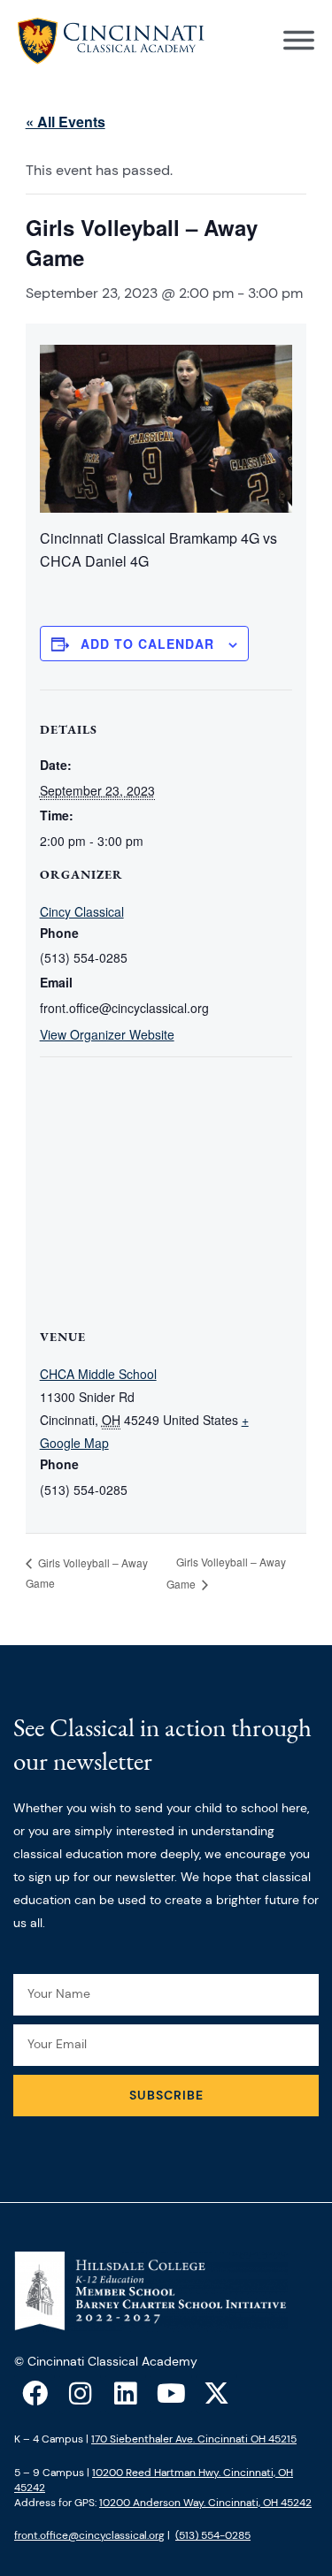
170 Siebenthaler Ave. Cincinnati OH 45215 (194, 2439)
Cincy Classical (82, 911)
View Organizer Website (107, 1034)
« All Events (66, 122)
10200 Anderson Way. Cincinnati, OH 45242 (205, 2503)
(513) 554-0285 (213, 2535)
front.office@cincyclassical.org (89, 2535)
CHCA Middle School (98, 1374)
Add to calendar (147, 644)
